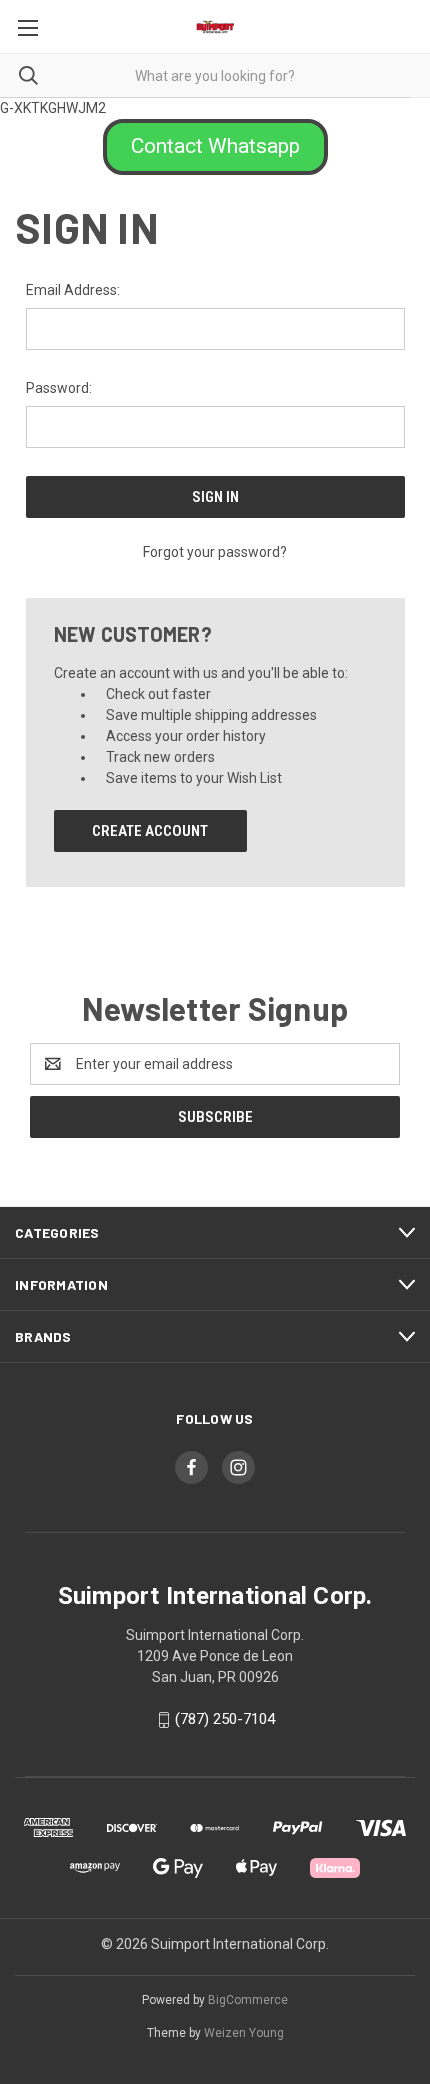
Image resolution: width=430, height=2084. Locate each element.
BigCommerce (248, 2000)
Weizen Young (244, 2033)
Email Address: (73, 290)
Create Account (150, 831)
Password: (59, 388)
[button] (215, 147)
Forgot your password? (215, 552)
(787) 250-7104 (225, 1719)
